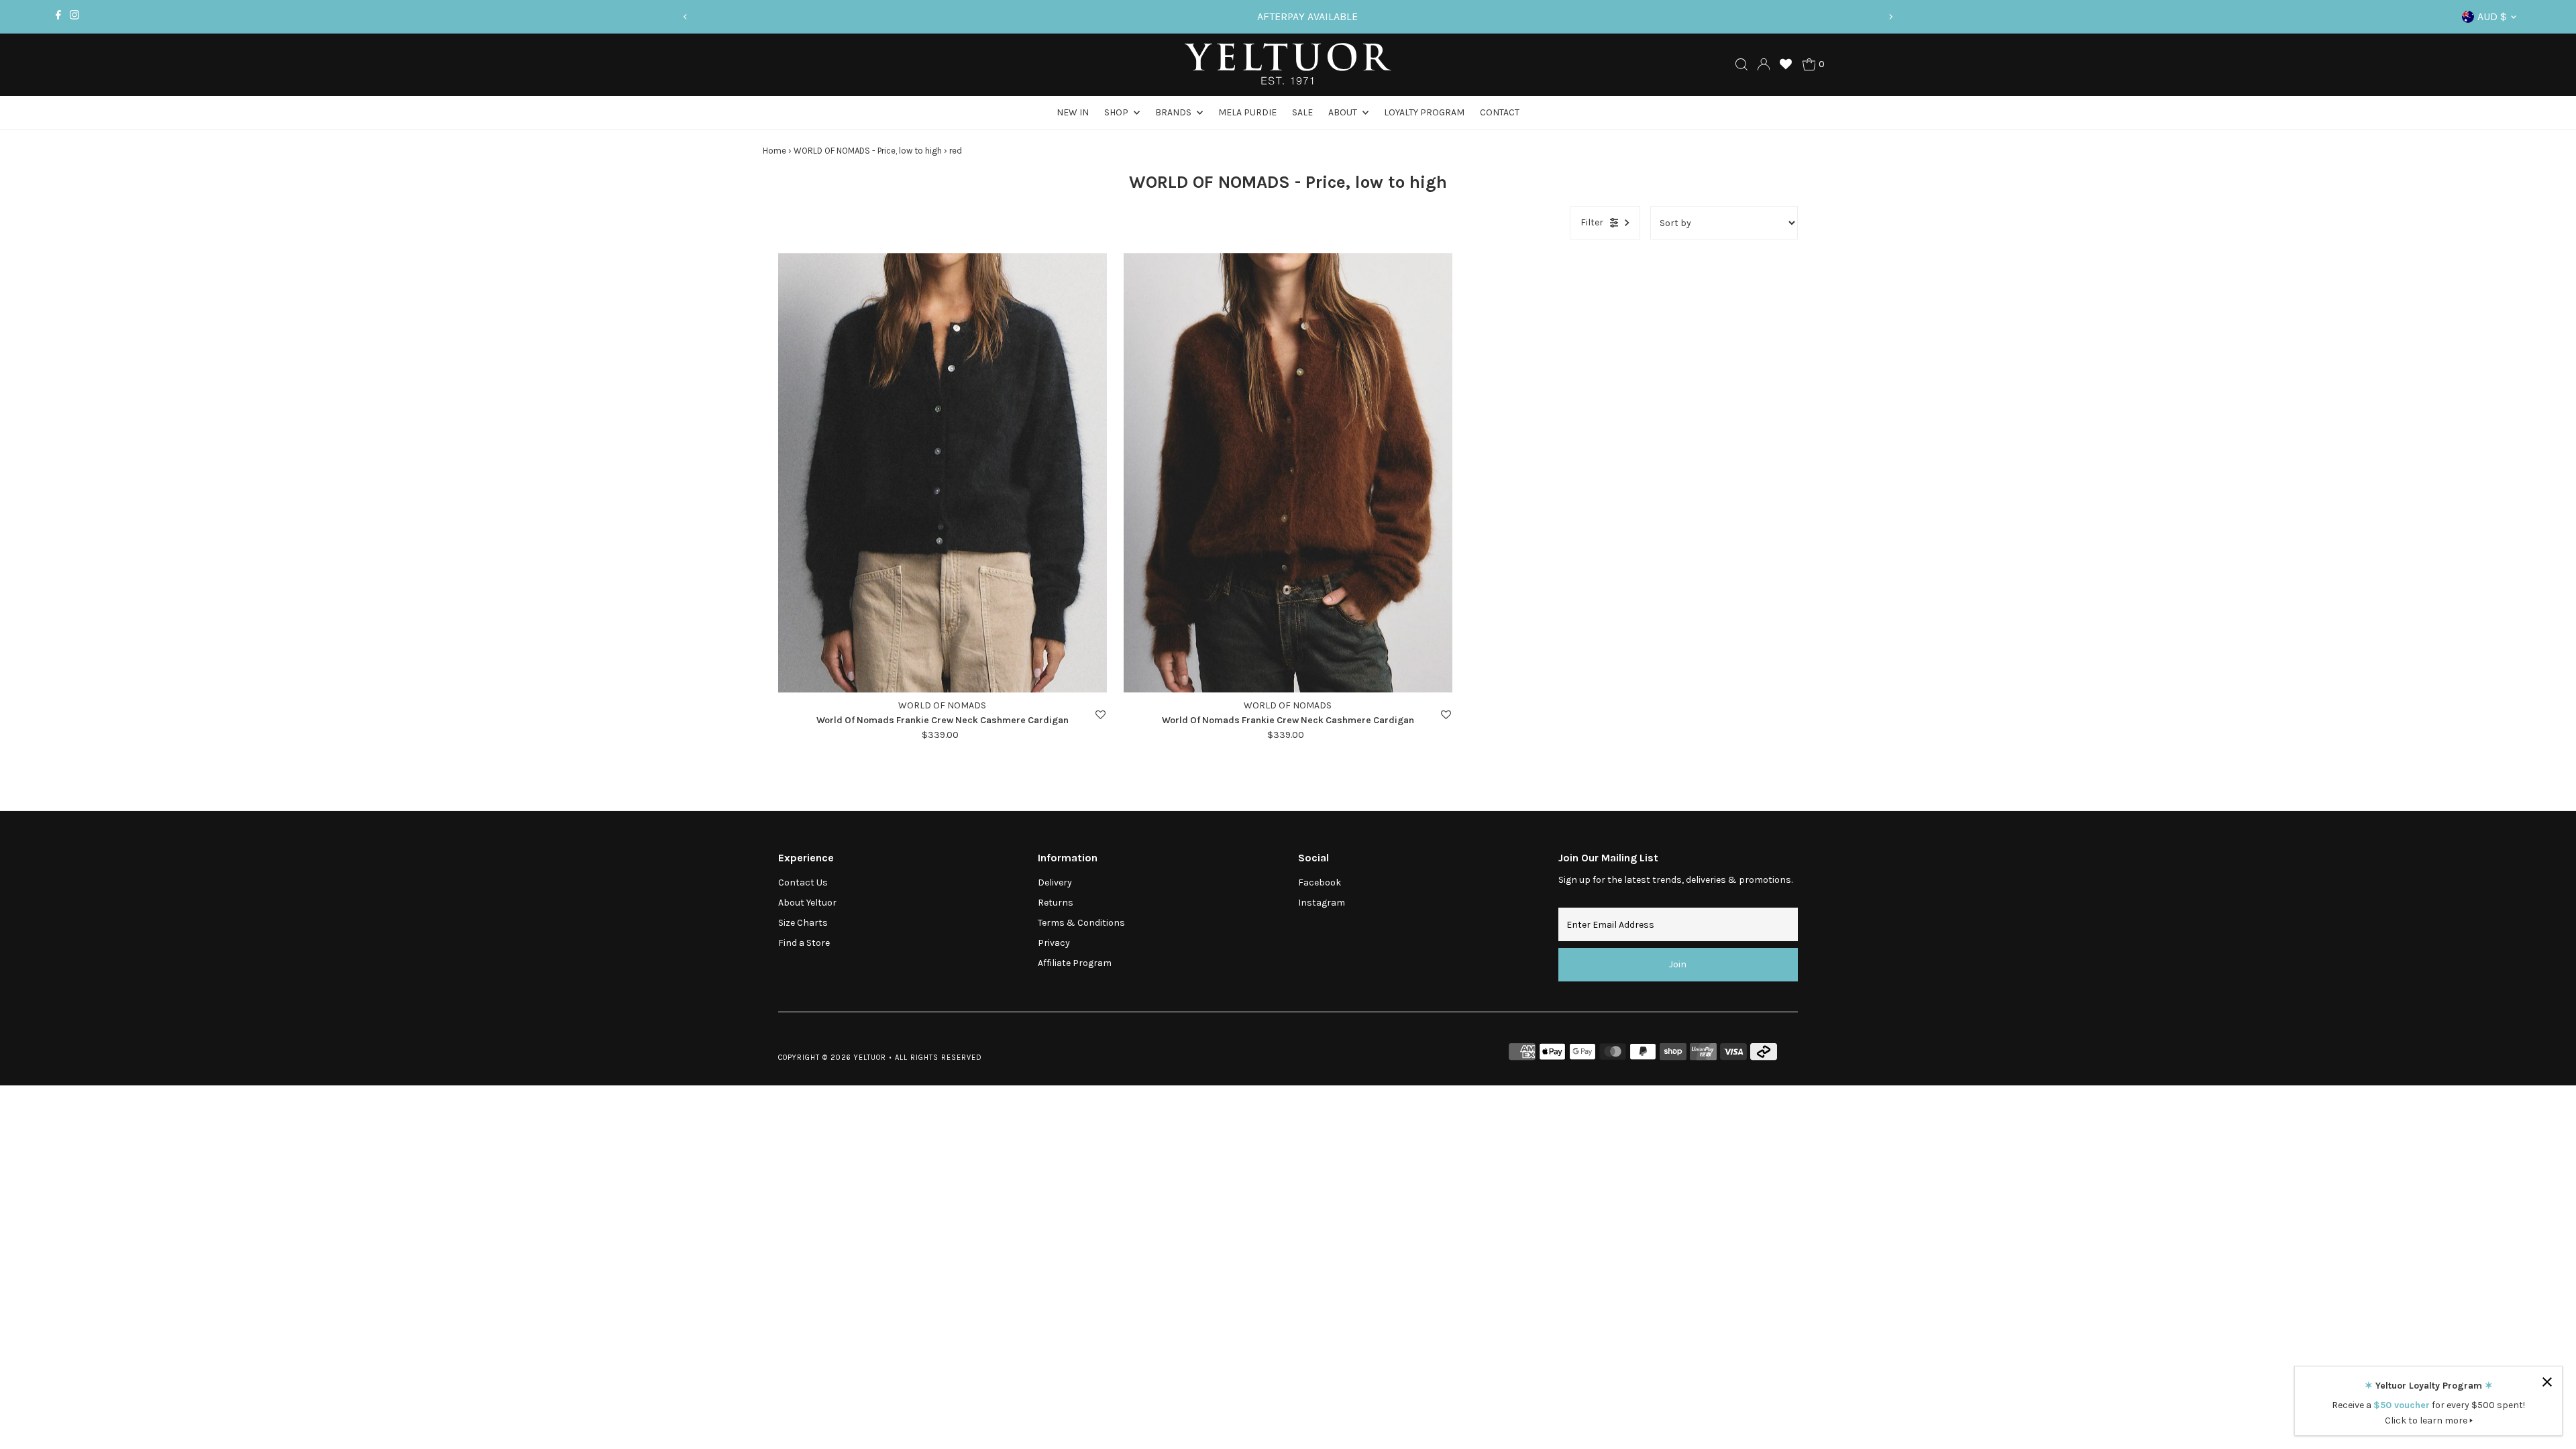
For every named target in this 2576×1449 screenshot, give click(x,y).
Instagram (1322, 903)
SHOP (1117, 112)
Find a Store (804, 943)
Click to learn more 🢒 (2429, 1420)
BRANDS (1174, 112)
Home (774, 151)
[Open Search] (1741, 64)
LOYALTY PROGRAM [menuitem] (1424, 112)
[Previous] (686, 17)
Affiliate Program (1075, 963)
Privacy (1054, 943)
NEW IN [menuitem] (1073, 112)
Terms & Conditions (1081, 923)
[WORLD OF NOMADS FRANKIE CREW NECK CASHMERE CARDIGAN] (943, 473)
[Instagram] (74, 17)
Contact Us (803, 882)
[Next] (1890, 17)
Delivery (1055, 882)
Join (1678, 964)
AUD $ (2492, 16)
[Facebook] (58, 17)
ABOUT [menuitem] (1344, 112)
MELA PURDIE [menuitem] (1247, 112)
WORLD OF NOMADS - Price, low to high (868, 151)
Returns (1056, 903)
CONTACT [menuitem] (1500, 112)
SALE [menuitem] (1302, 112)
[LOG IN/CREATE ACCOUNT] (1764, 64)
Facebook (1320, 882)
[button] (1101, 715)
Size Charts (803, 923)
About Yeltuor (807, 903)
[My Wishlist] (1786, 64)
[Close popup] (2547, 1382)
